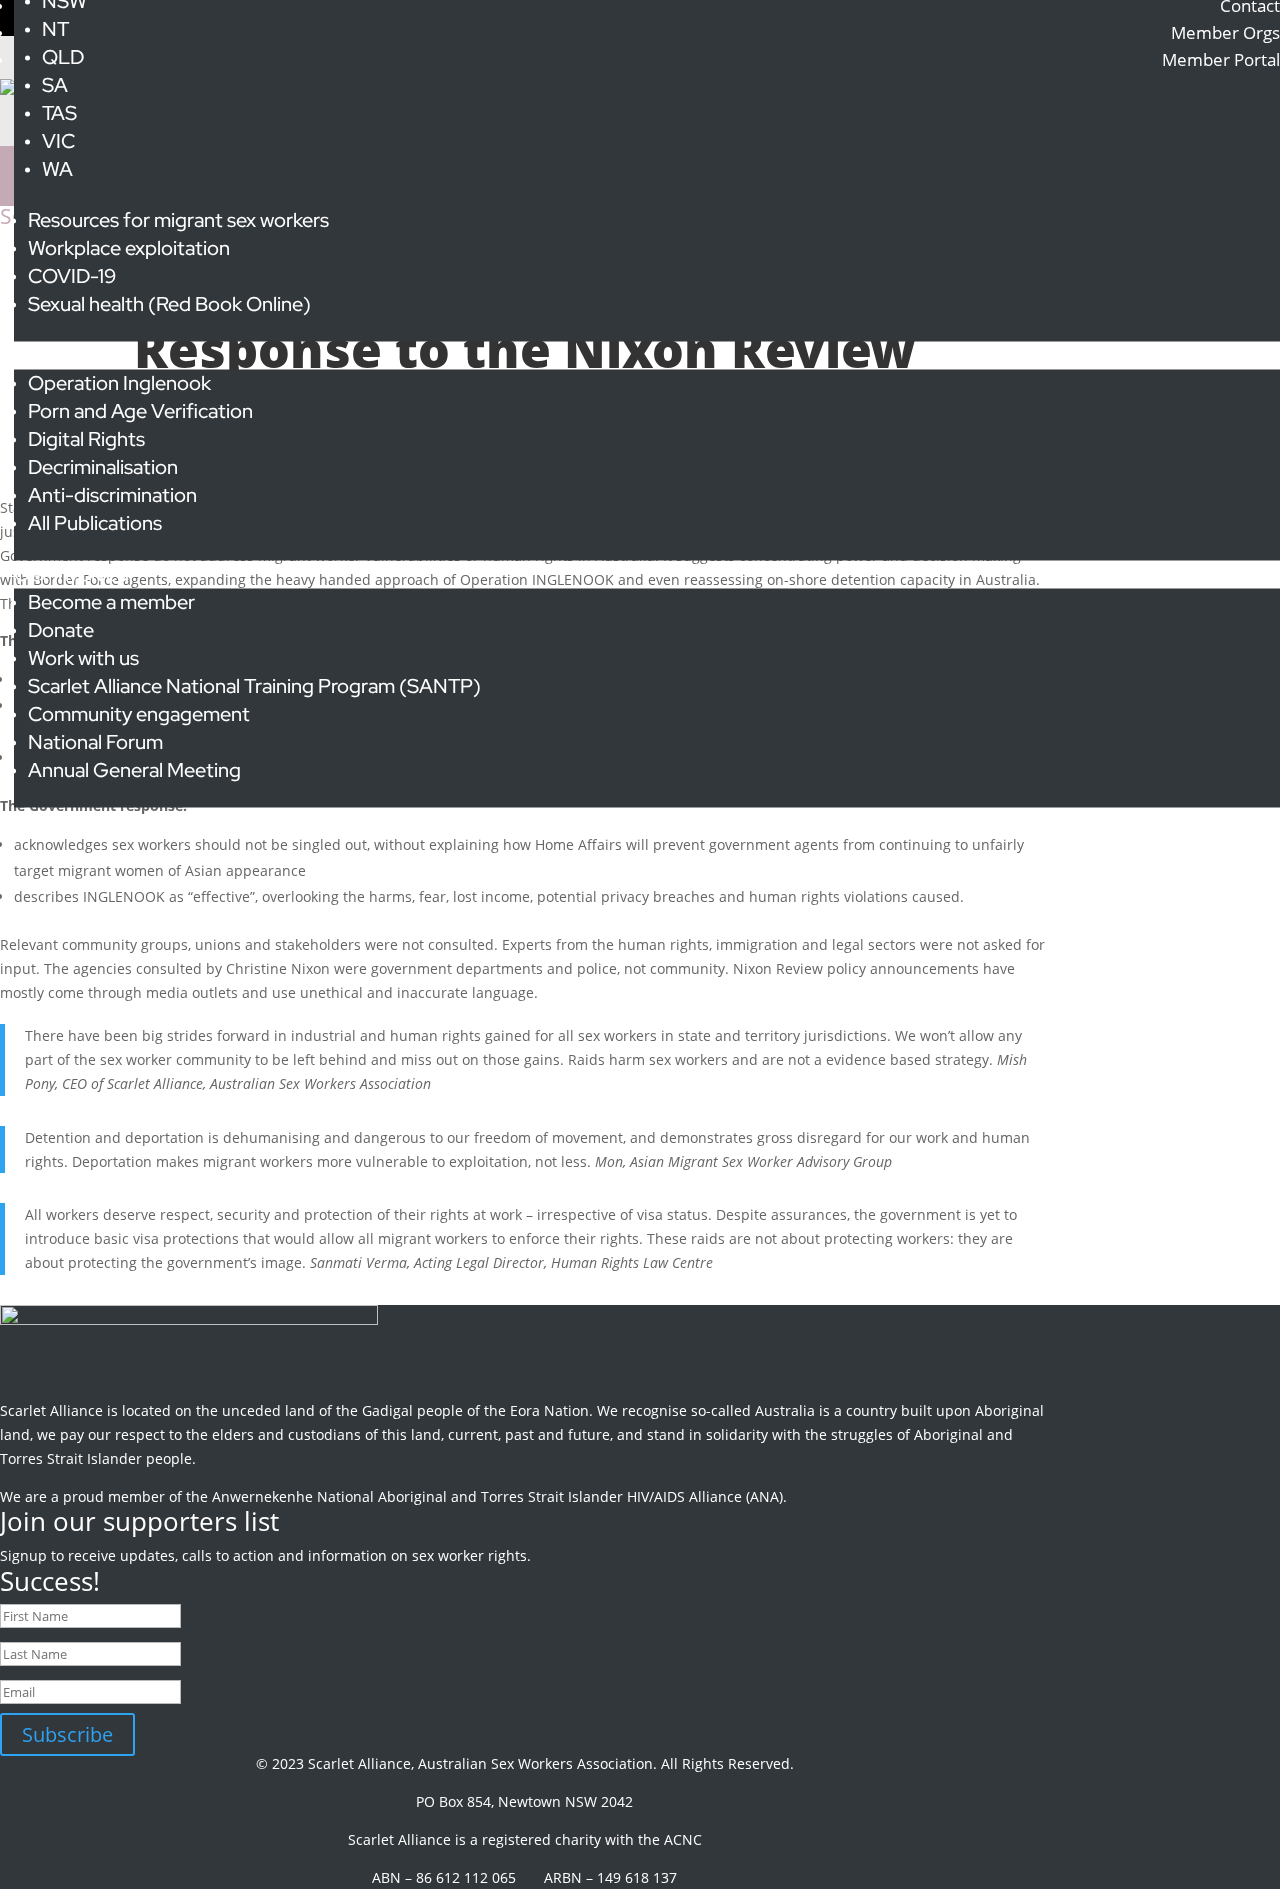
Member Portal (1221, 59)
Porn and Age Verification (140, 411)
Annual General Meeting (134, 770)
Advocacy (58, 355)
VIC (58, 141)
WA (57, 169)
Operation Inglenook (119, 383)
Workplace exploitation (129, 248)
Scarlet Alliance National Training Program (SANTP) (254, 686)
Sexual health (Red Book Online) (169, 304)
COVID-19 (72, 276)
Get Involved (71, 574)
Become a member (111, 602)
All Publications (95, 523)
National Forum (95, 742)
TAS (59, 113)
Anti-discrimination (112, 495)
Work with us (83, 658)
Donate (61, 630)
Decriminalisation (103, 467)
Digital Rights (86, 439)
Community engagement (139, 714)
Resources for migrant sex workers (178, 220)
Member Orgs (1225, 32)
